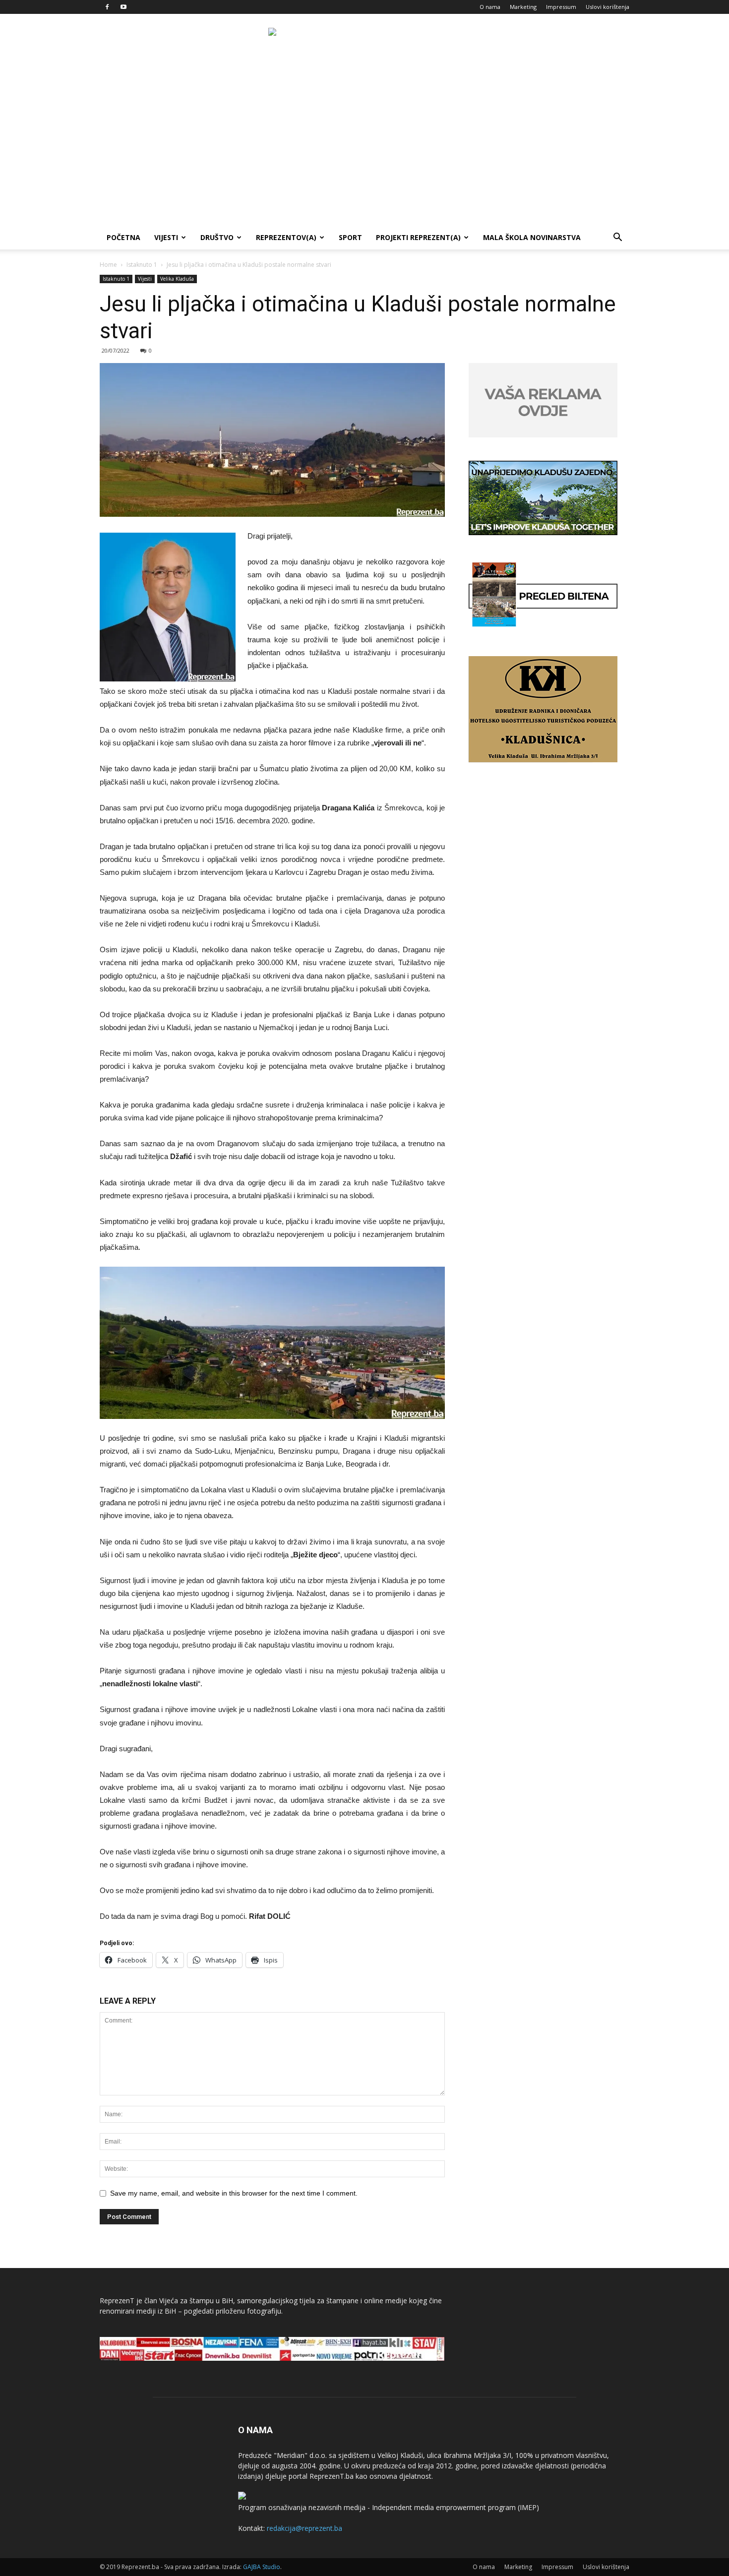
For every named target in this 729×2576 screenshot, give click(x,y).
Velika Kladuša (177, 279)
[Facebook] (107, 7)
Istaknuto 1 (142, 265)
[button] (617, 238)
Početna (123, 237)
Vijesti (166, 237)
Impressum (561, 7)
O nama (490, 7)
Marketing (523, 7)
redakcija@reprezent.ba (304, 2528)
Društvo (217, 237)
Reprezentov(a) (286, 237)
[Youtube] (123, 7)
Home (108, 265)
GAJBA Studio (262, 2567)
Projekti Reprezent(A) (418, 237)
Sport (350, 237)
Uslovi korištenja (607, 7)
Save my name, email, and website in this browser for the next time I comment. (234, 2193)
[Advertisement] (364, 151)
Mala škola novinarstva (532, 237)
